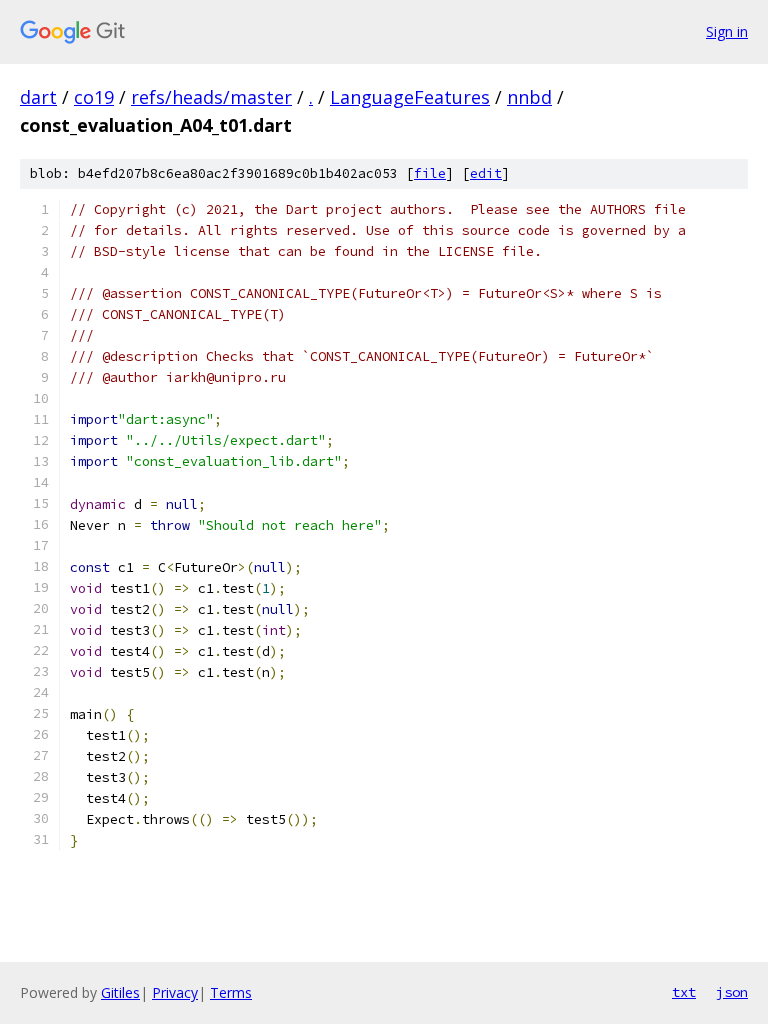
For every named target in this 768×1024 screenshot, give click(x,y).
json (732, 992)
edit (486, 173)
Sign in (727, 31)
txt (684, 992)
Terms (231, 992)
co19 (94, 97)
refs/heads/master (211, 97)
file (430, 173)
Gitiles (120, 992)
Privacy (175, 992)
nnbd (529, 97)
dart (38, 97)
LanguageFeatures (410, 97)
